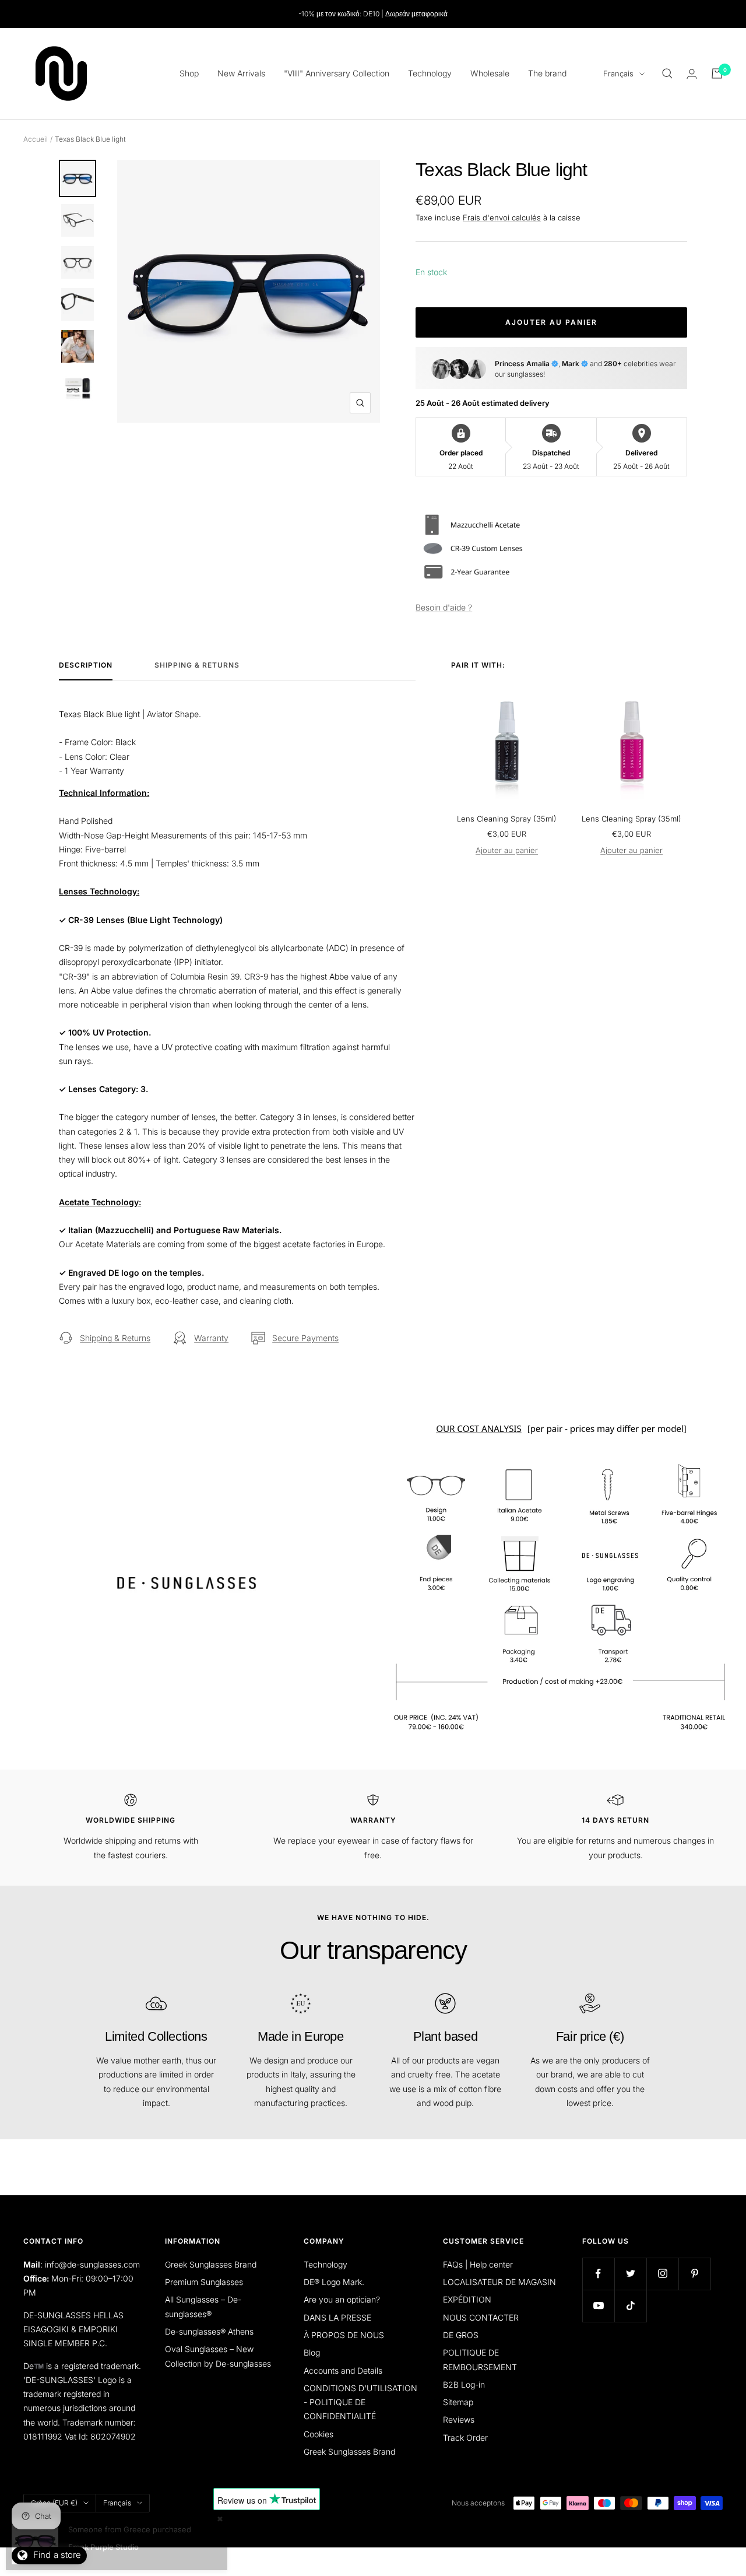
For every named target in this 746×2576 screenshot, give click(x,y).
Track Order (465, 2438)
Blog (312, 2352)
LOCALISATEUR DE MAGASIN (499, 2282)
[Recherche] (667, 73)
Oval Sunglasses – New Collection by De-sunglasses (218, 2356)
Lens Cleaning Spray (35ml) (507, 819)
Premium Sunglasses (204, 2282)
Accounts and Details (343, 2370)
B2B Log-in (464, 2384)
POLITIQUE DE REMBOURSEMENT (480, 2359)
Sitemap (458, 2402)
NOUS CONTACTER (481, 2317)
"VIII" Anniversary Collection (337, 73)
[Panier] (717, 73)
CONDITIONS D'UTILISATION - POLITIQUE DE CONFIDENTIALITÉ (360, 2402)
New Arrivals (241, 73)
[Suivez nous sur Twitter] (630, 2274)
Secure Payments (305, 1338)
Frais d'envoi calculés (502, 217)
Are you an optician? (342, 2299)
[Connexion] (692, 74)
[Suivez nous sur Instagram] (662, 2274)
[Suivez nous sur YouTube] (598, 2306)
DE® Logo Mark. (334, 2282)
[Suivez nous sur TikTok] (630, 2306)
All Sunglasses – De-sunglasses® (203, 2306)
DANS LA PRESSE (337, 2317)
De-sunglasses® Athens (209, 2331)
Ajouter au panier (507, 850)
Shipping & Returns (197, 665)
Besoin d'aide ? (444, 607)
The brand (547, 73)
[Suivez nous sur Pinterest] (694, 2274)
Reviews (459, 2419)
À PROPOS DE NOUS (344, 2335)
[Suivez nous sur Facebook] (598, 2274)
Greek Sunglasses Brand (211, 2264)
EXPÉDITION (467, 2299)
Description (86, 665)
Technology (430, 73)
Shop (189, 73)
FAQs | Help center (478, 2264)
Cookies (319, 2434)
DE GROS (461, 2335)
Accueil (36, 139)
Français (618, 73)
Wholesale (490, 73)
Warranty (211, 1338)
